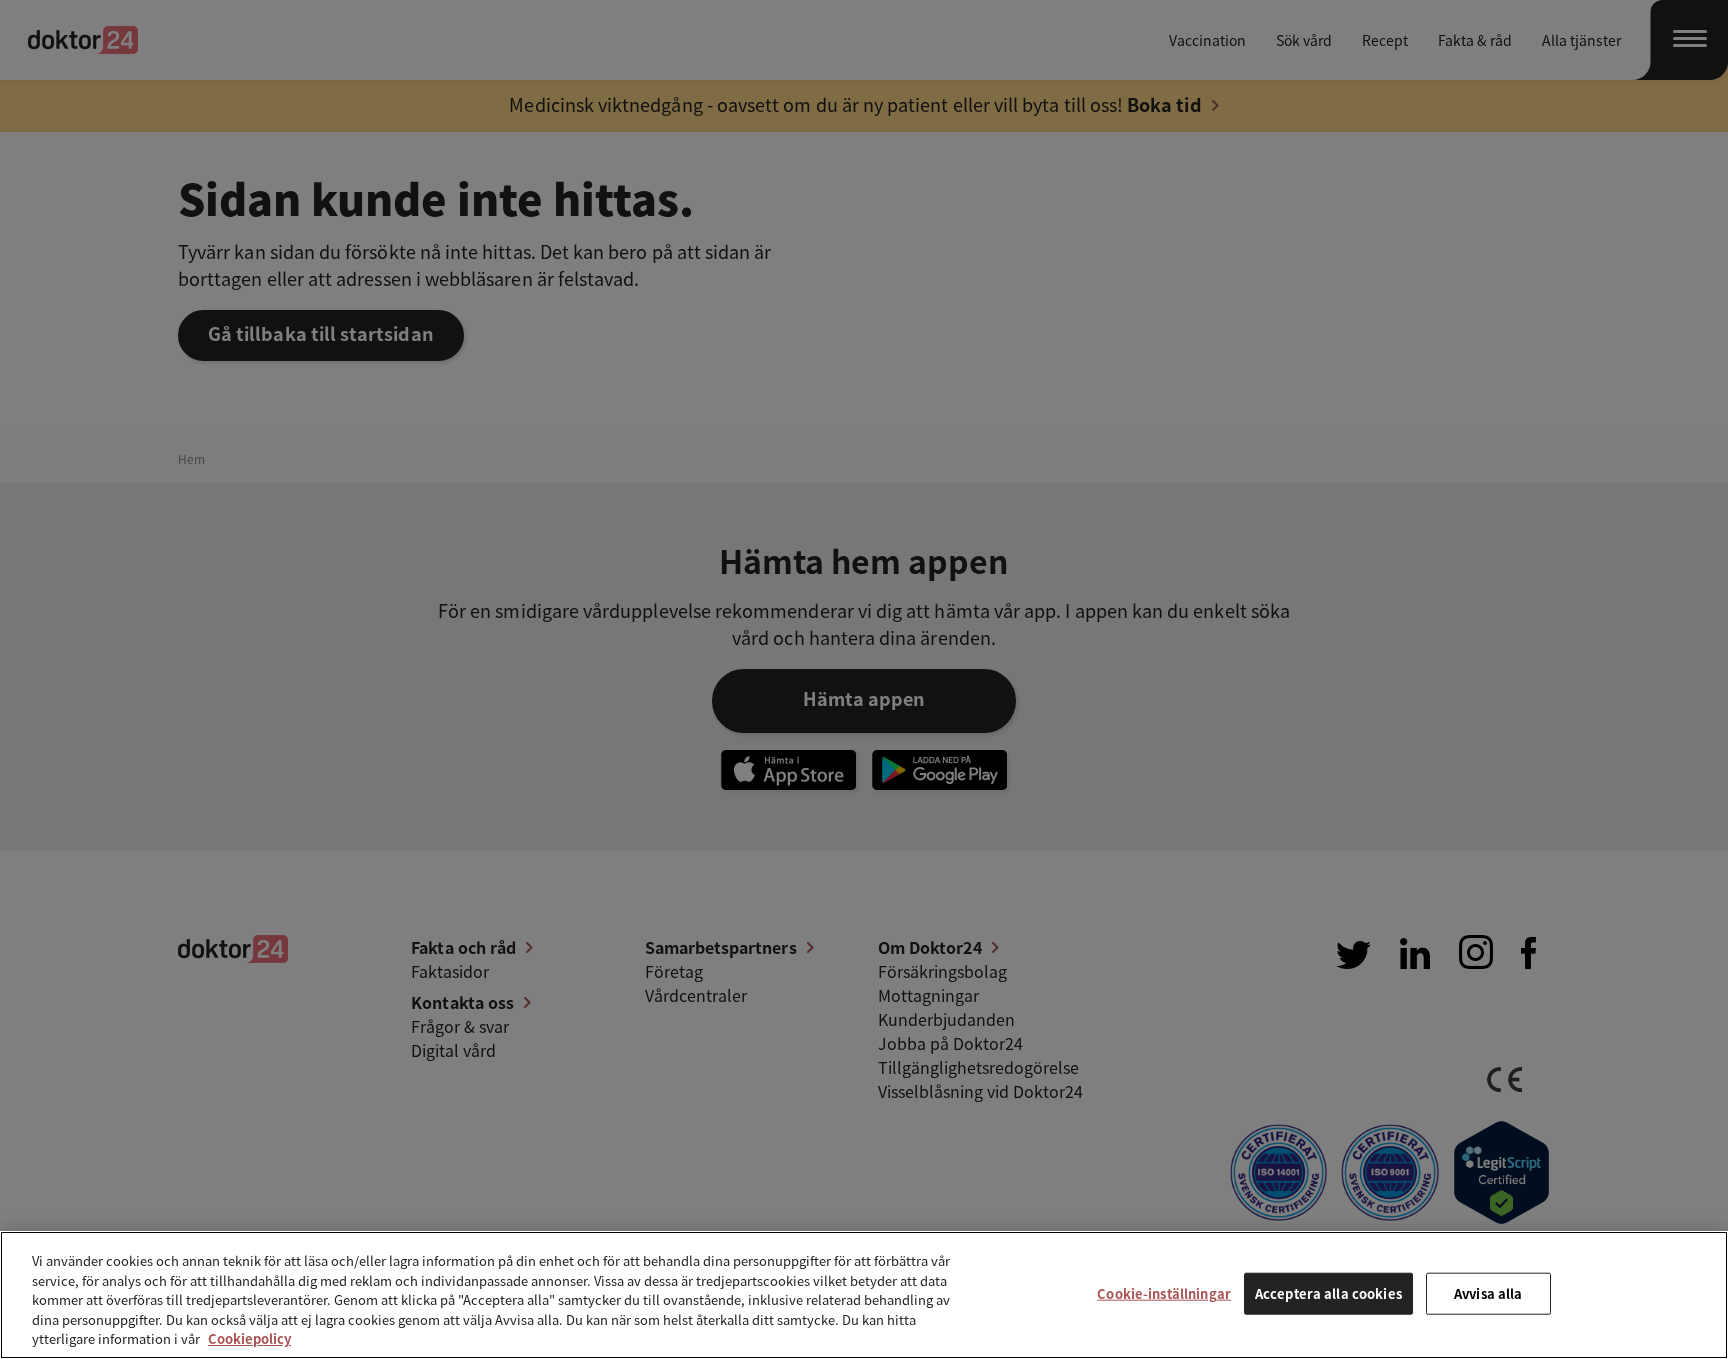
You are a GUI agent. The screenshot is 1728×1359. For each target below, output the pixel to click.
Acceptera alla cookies (1328, 1293)
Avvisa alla (1488, 1293)
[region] (864, 1295)
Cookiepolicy (249, 1338)
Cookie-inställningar (1164, 1293)
